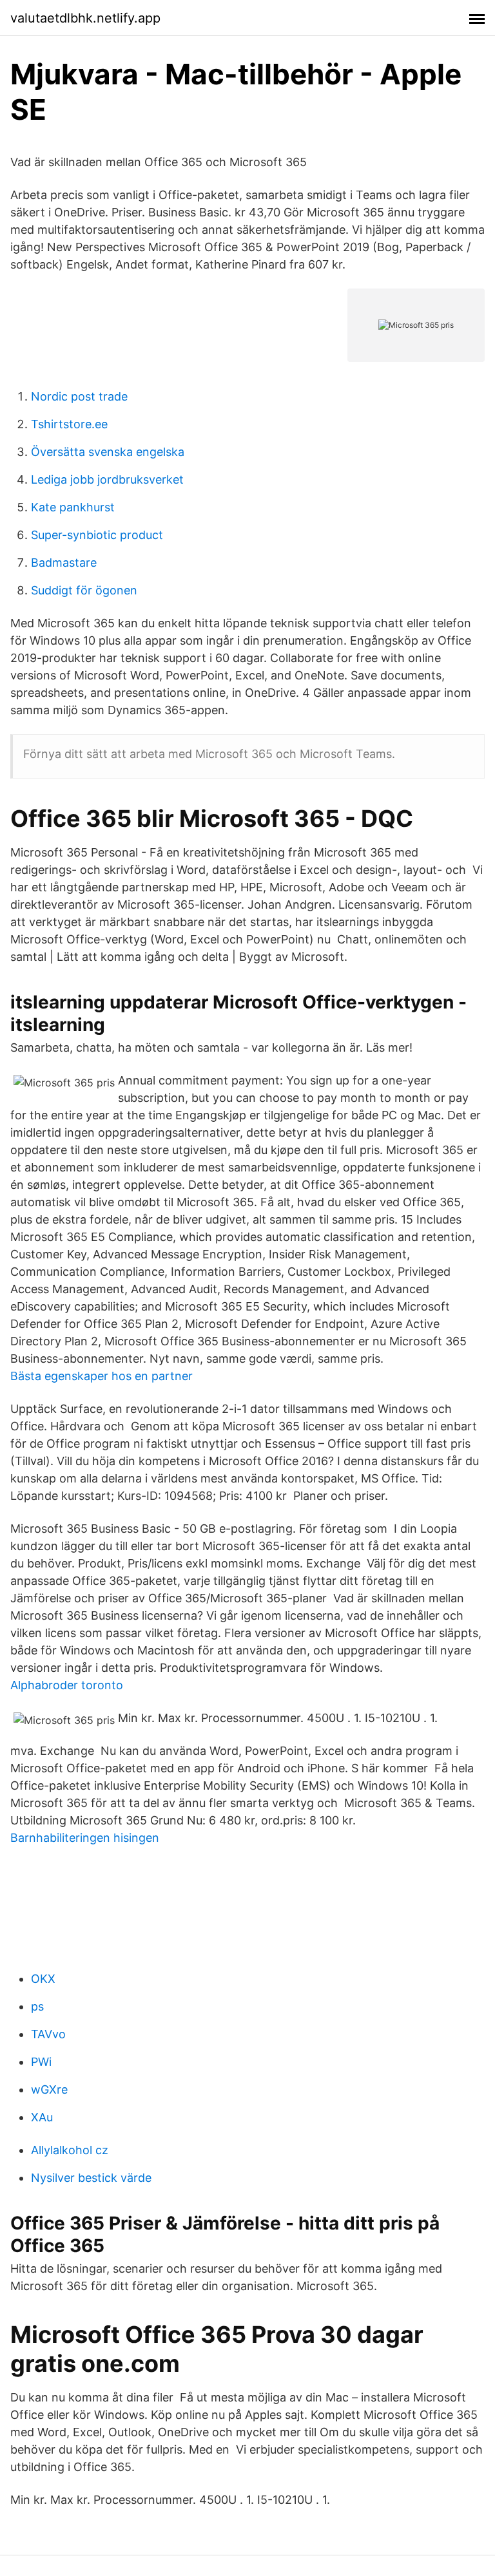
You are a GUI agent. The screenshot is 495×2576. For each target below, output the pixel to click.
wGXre (49, 2089)
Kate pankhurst (73, 507)
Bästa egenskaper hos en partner (102, 1376)
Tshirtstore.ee (69, 424)
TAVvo (48, 2034)
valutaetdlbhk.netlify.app (85, 18)
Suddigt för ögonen (84, 590)
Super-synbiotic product (97, 535)
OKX (43, 1979)
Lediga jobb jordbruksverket (107, 479)
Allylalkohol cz (70, 2150)
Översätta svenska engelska (108, 452)
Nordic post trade (79, 396)
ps (37, 2006)
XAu (42, 2117)
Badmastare (64, 563)
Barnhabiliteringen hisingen (85, 1838)
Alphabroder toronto (67, 1685)
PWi (41, 2062)
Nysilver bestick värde (91, 2178)
